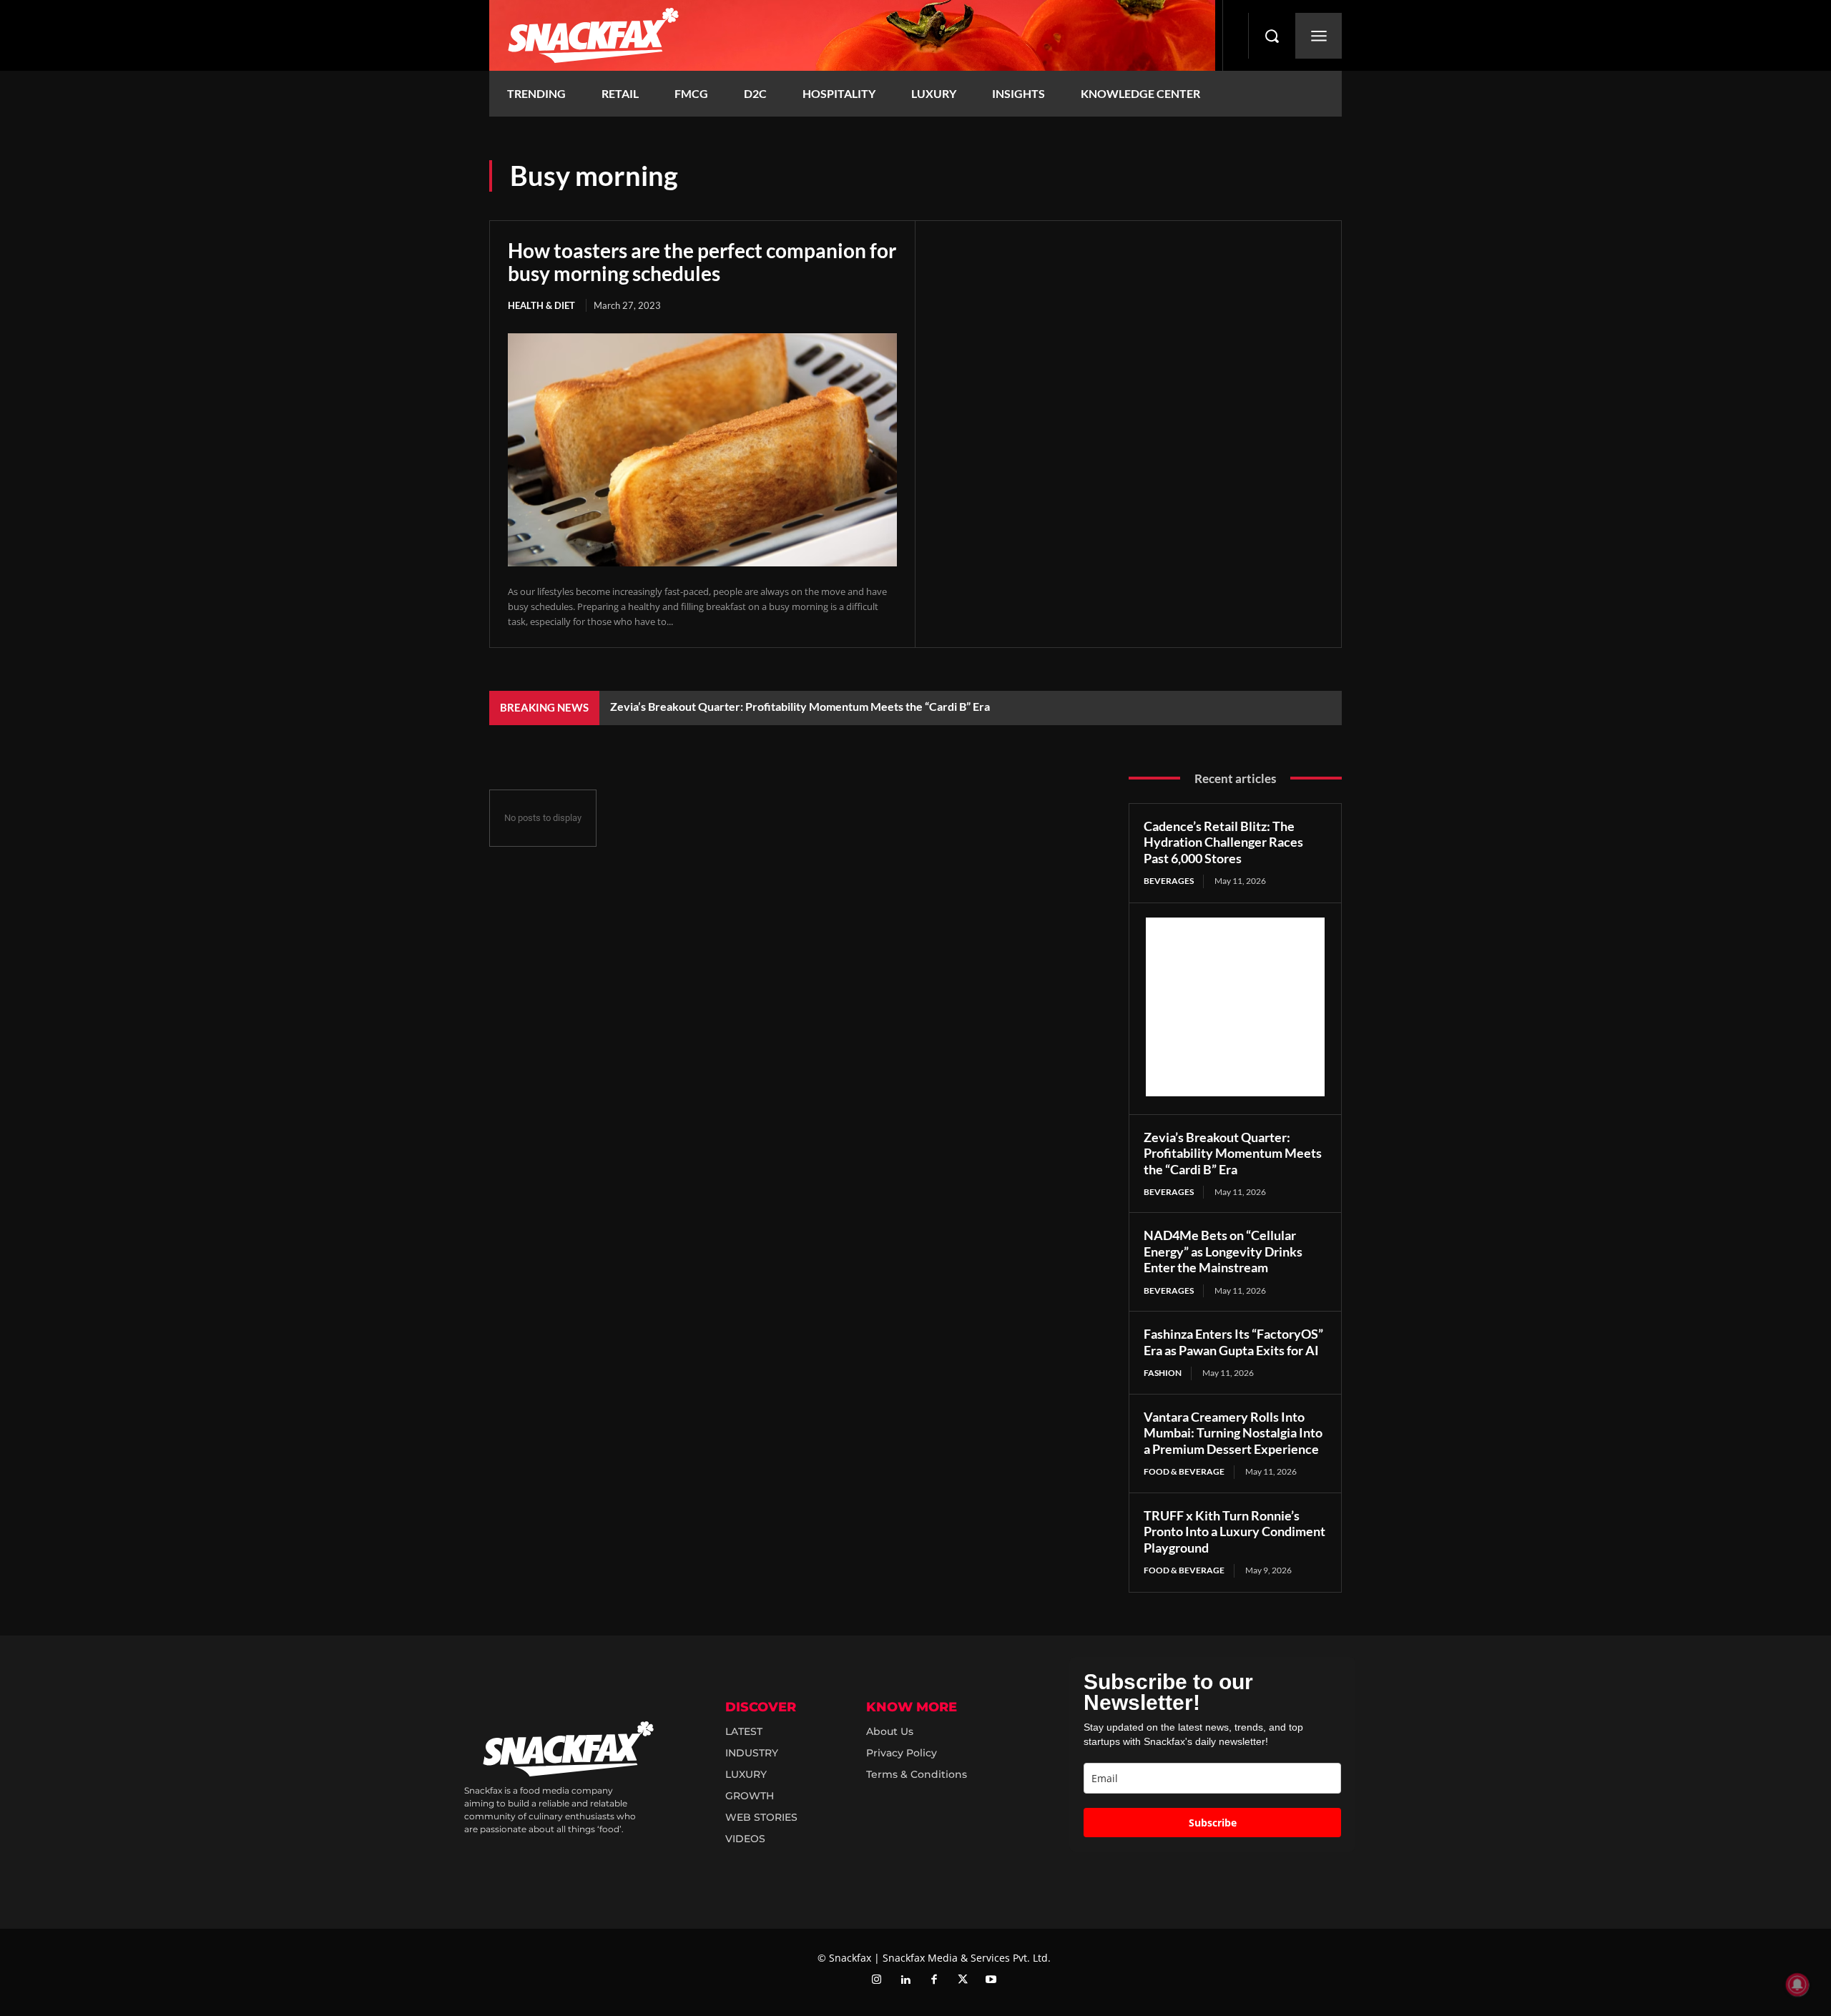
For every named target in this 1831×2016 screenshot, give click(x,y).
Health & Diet (541, 305)
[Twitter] (963, 1980)
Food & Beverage (1184, 1471)
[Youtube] (991, 1980)
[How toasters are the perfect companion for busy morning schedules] (702, 450)
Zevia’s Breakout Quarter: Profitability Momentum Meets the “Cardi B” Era (800, 706)
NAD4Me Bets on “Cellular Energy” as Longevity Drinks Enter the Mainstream (1223, 1251)
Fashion (1163, 1373)
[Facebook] (934, 1980)
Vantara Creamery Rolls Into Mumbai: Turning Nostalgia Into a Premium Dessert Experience (1233, 1433)
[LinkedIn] (905, 1980)
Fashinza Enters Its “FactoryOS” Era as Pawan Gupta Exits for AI (1233, 1342)
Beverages (1169, 881)
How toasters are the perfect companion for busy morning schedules (702, 262)
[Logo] (852, 35)
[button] (1272, 36)
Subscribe (1213, 1823)
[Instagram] (877, 1980)
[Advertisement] (1235, 1007)
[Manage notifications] (1797, 1985)
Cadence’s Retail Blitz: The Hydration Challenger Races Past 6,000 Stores (1223, 842)
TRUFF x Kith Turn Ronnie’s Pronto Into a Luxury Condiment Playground (1234, 1531)
